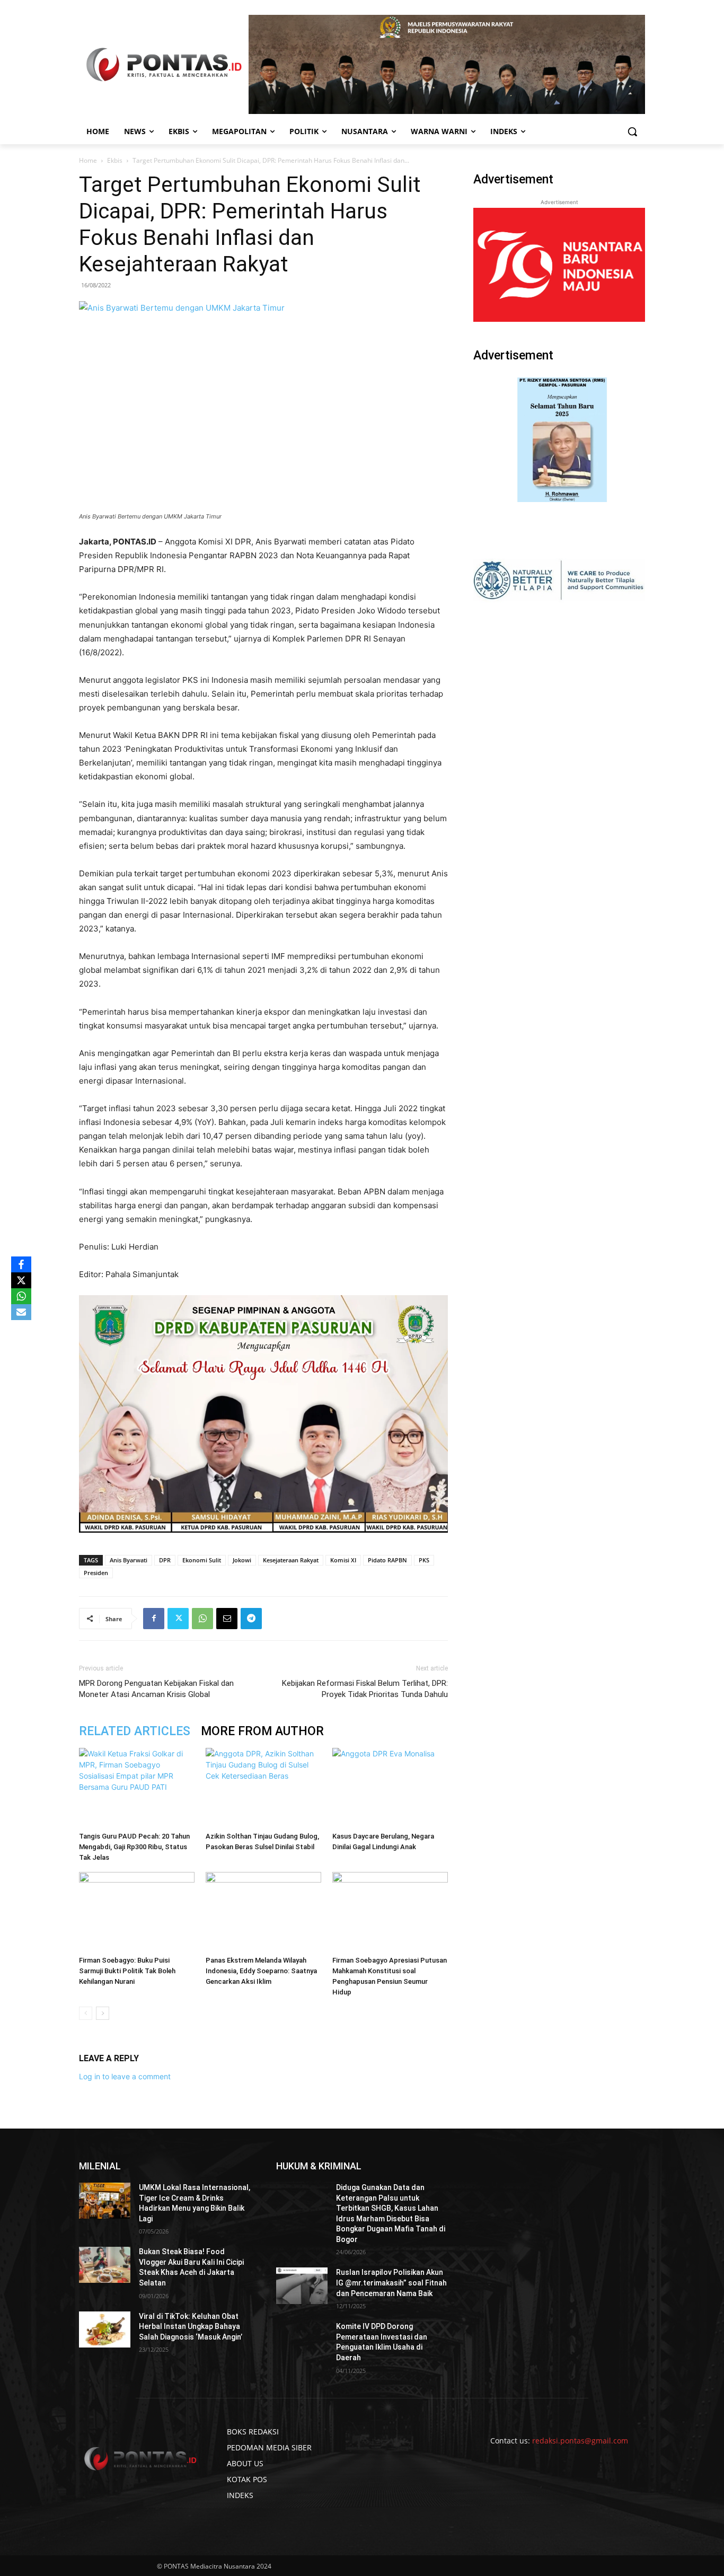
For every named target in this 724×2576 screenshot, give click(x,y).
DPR (165, 1560)
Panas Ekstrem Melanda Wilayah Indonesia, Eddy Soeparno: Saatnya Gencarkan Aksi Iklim (261, 1971)
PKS (424, 1560)
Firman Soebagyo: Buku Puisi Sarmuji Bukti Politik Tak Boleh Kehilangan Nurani (127, 1971)
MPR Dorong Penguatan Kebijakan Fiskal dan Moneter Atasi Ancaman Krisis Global (156, 1689)
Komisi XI (343, 1560)
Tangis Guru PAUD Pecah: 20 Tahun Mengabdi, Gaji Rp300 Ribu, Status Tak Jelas (134, 1847)
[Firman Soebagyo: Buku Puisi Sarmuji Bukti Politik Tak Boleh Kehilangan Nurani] (137, 1912)
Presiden (96, 1573)
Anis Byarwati (129, 1560)
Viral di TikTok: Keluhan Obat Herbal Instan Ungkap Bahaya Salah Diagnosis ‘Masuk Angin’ (191, 2327)
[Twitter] (178, 1619)
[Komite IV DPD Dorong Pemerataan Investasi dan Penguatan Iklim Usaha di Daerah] (302, 2340)
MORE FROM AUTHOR (262, 1731)
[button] (632, 131)
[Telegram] (251, 1619)
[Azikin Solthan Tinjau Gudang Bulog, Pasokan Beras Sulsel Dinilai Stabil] (263, 1788)
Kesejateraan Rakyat (291, 1560)
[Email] (227, 1619)
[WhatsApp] (202, 1619)
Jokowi (242, 1560)
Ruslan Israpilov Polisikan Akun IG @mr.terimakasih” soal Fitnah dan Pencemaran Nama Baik (391, 2283)
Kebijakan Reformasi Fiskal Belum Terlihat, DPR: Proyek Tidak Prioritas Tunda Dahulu (365, 1689)
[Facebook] (154, 1619)
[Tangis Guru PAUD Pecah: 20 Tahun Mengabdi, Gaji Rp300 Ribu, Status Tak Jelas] (137, 1788)
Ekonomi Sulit (202, 1560)
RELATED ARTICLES (135, 1731)
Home (88, 160)
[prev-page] (86, 2013)
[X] (21, 1280)
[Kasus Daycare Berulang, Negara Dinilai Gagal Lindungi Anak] (390, 1788)
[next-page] (103, 2013)
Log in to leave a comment (125, 2076)
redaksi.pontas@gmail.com (580, 2441)
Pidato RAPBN (387, 1560)
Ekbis (115, 160)
